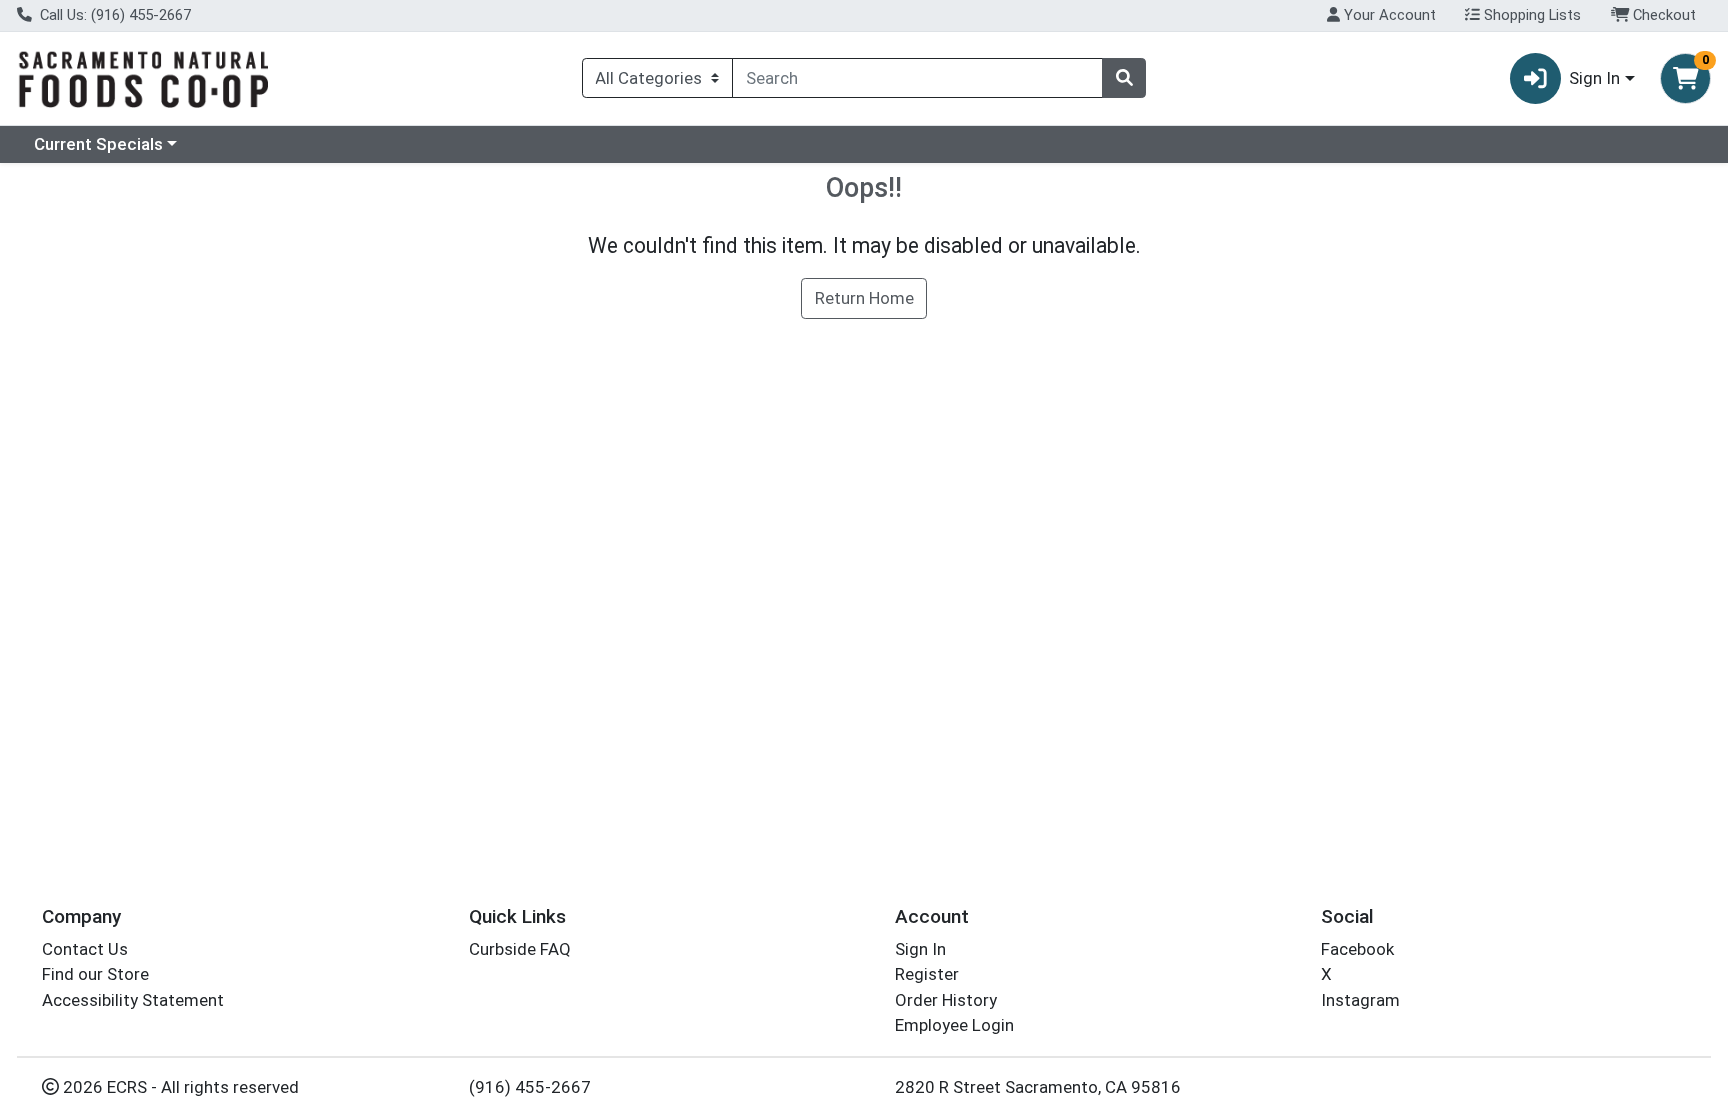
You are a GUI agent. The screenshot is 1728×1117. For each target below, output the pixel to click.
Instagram (1360, 1000)
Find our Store (95, 974)
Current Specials (98, 144)
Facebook (1357, 949)
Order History (946, 1000)
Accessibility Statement (133, 1000)
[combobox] (917, 78)
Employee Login (954, 1025)
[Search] (1124, 78)
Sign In (920, 949)
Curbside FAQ (520, 949)
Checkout (1662, 15)
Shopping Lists (1530, 15)
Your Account (1388, 15)
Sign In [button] (1594, 78)
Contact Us (85, 949)
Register (927, 974)
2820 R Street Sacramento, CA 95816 (1038, 1087)
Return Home (864, 298)
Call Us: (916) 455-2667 (113, 15)
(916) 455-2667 (530, 1087)
